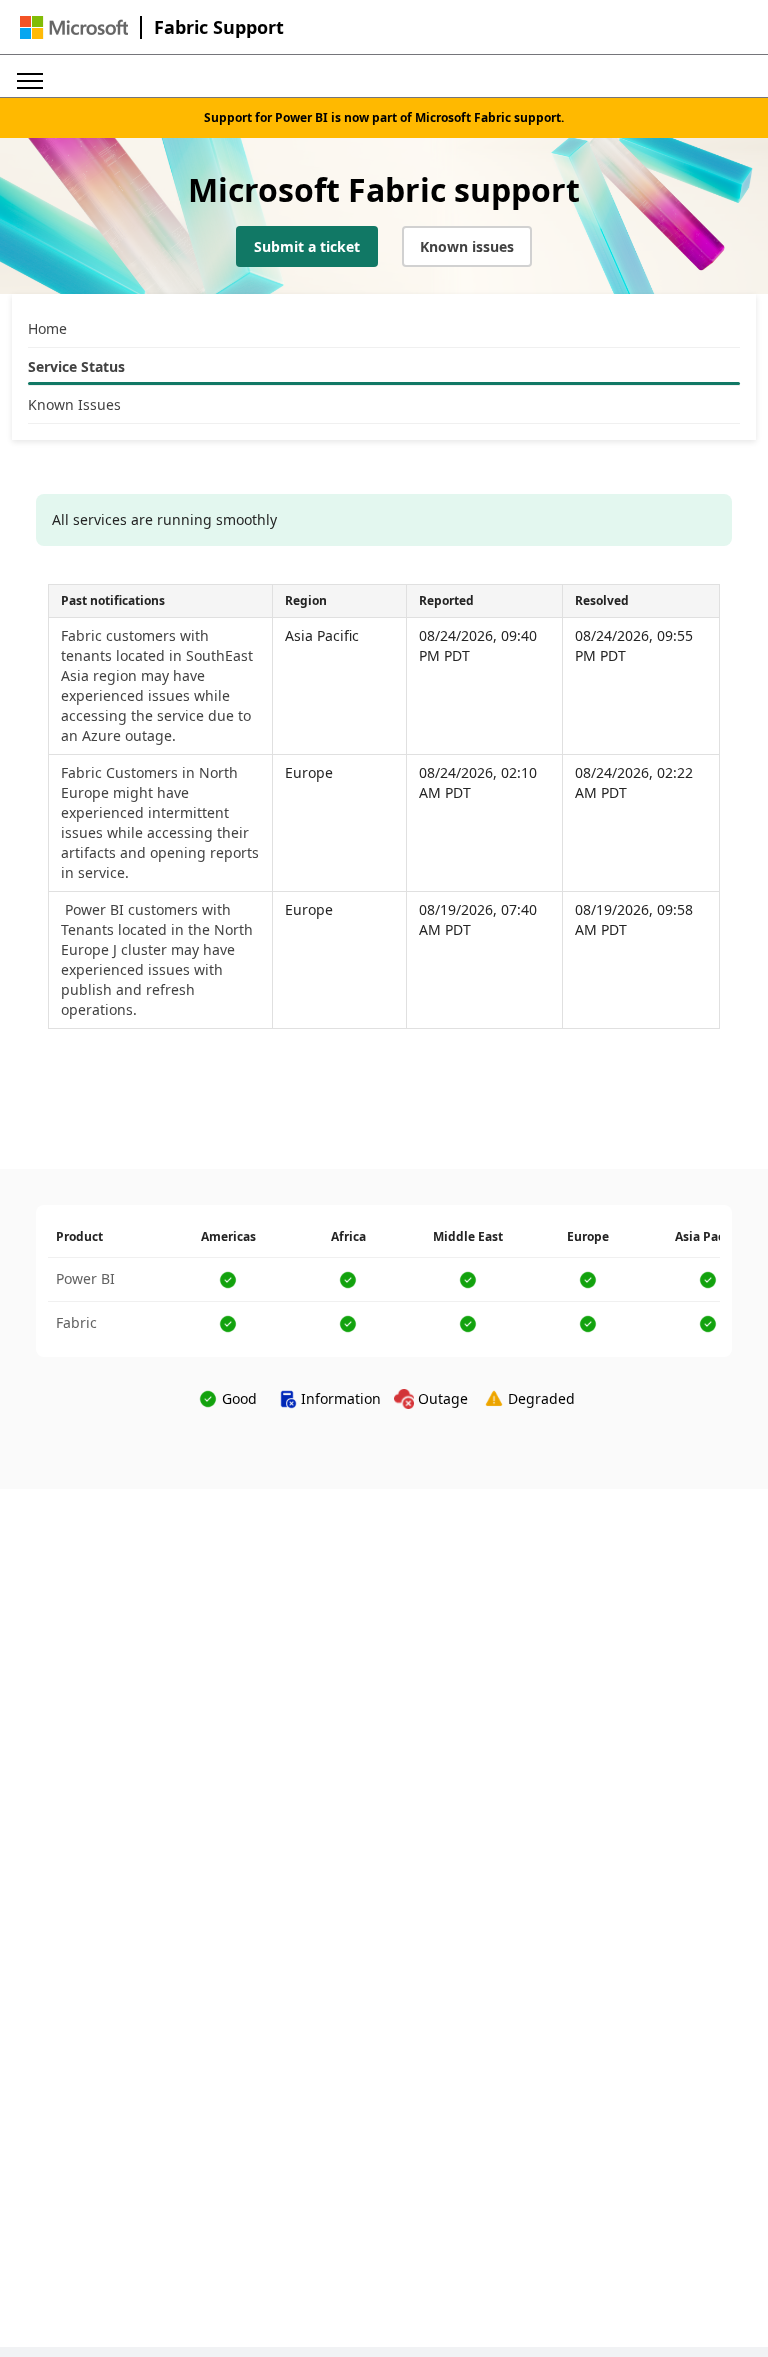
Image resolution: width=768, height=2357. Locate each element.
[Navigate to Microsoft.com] (74, 27)
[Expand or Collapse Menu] (29, 76)
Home (47, 328)
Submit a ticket (307, 246)
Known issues (467, 246)
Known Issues (74, 404)
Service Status (76, 366)
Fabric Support (219, 27)
